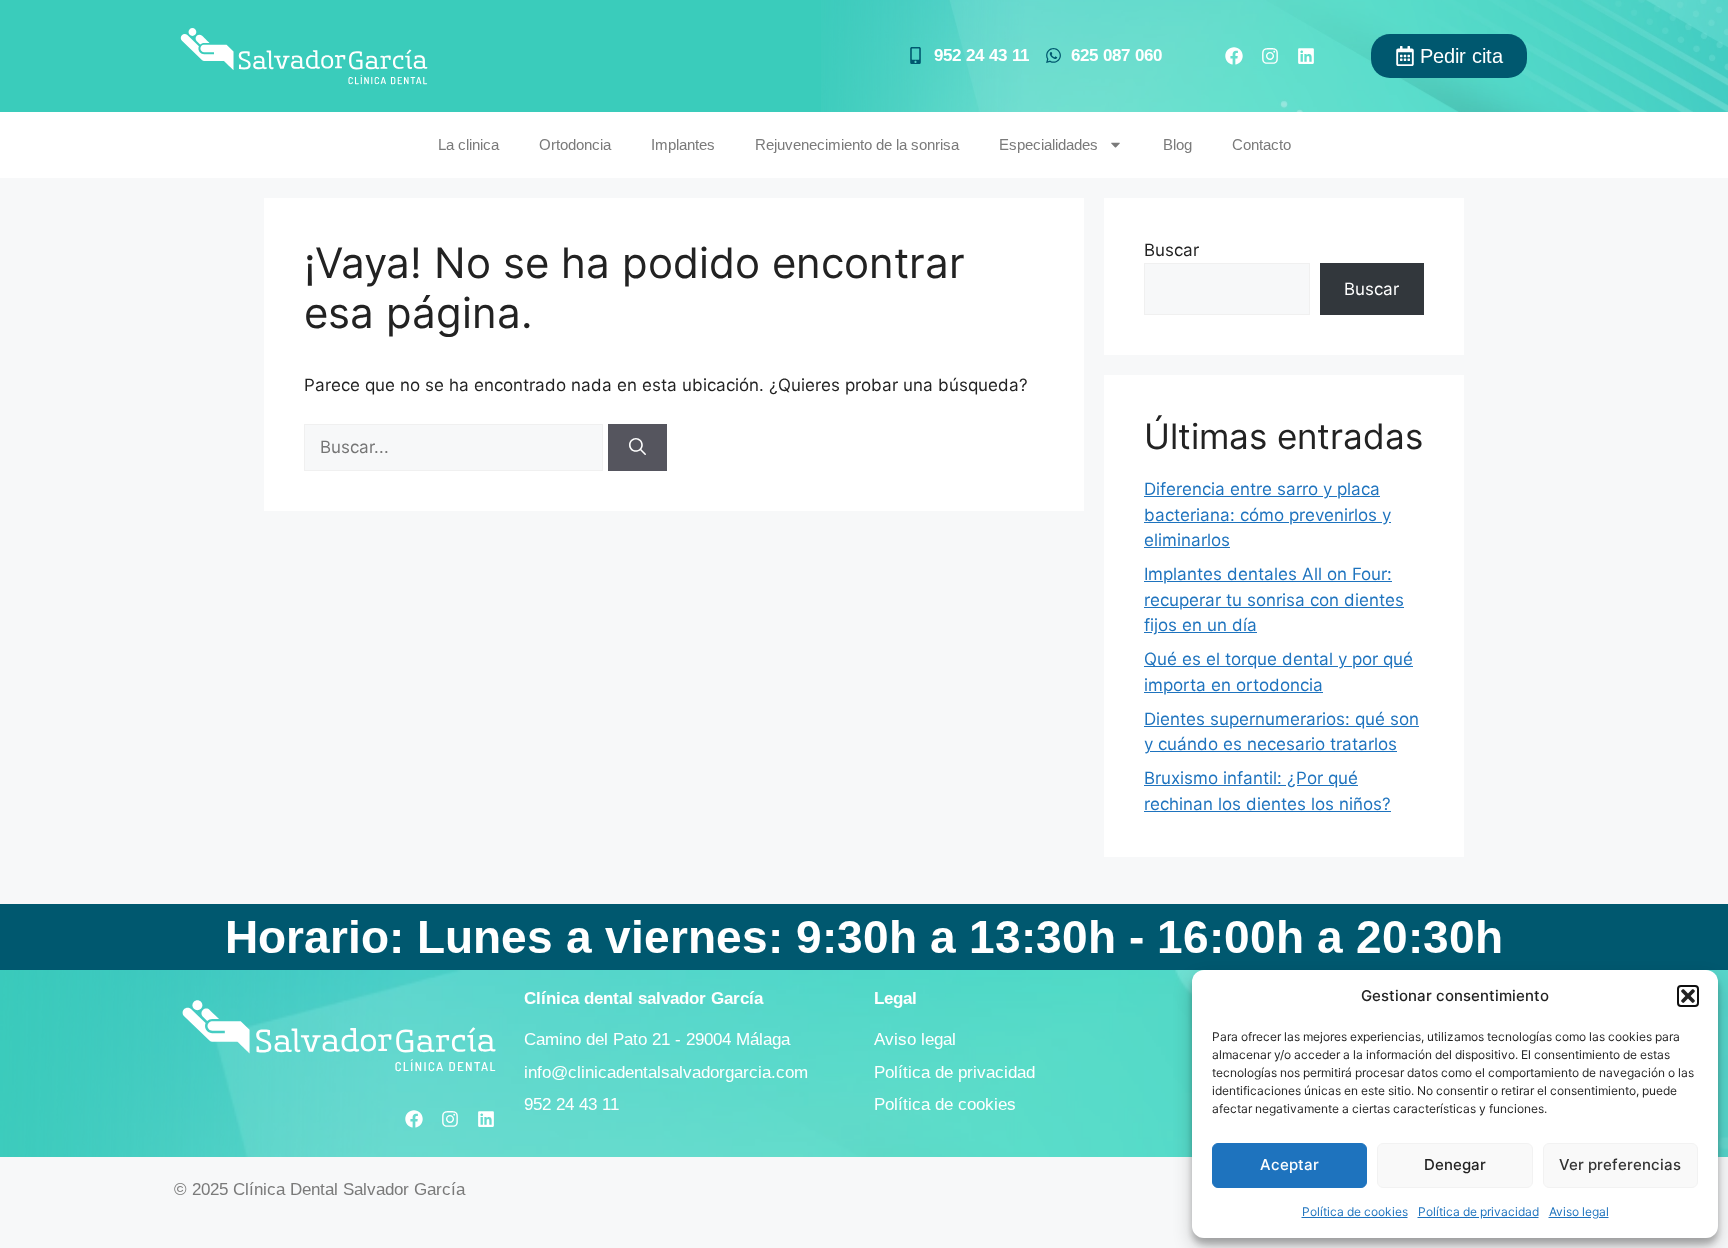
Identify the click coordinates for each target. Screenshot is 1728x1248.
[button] (1688, 996)
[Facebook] (1234, 56)
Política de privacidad (1478, 1211)
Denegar (1455, 1164)
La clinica (468, 144)
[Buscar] (637, 448)
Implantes (683, 144)
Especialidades (1048, 144)
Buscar (1171, 250)
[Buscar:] (456, 447)
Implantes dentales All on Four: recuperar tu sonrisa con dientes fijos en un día (1274, 599)
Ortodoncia (575, 144)
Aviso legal (1579, 1211)
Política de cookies (1355, 1211)
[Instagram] (1270, 56)
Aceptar (1289, 1164)
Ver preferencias (1620, 1164)
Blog (1177, 144)
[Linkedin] (1306, 56)
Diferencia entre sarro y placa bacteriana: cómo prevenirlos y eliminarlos (1267, 514)
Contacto (1261, 144)
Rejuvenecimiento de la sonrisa (857, 144)
